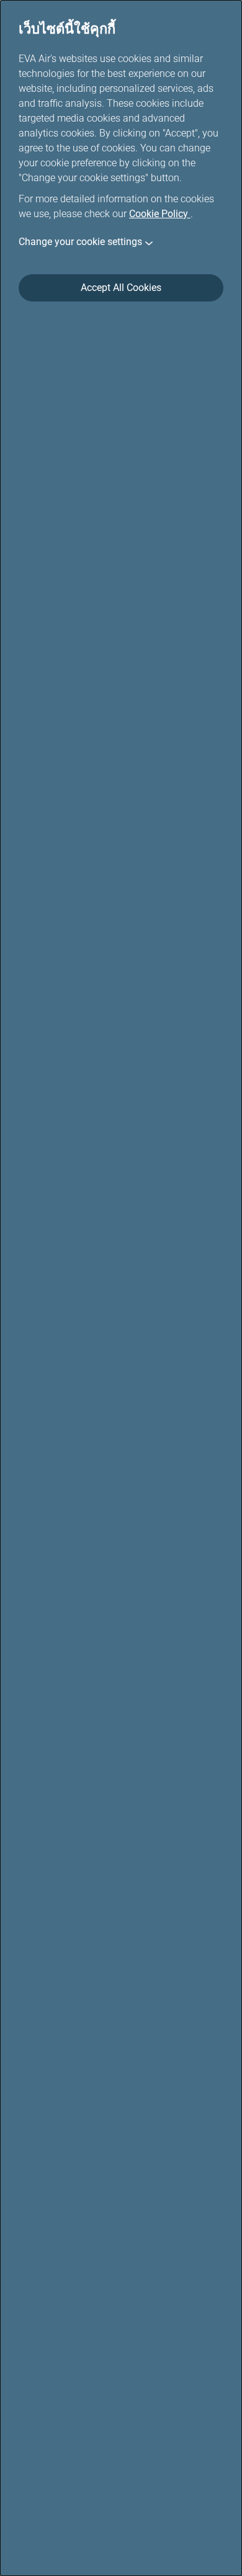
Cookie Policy (160, 214)
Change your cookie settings (80, 242)
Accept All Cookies (121, 288)
